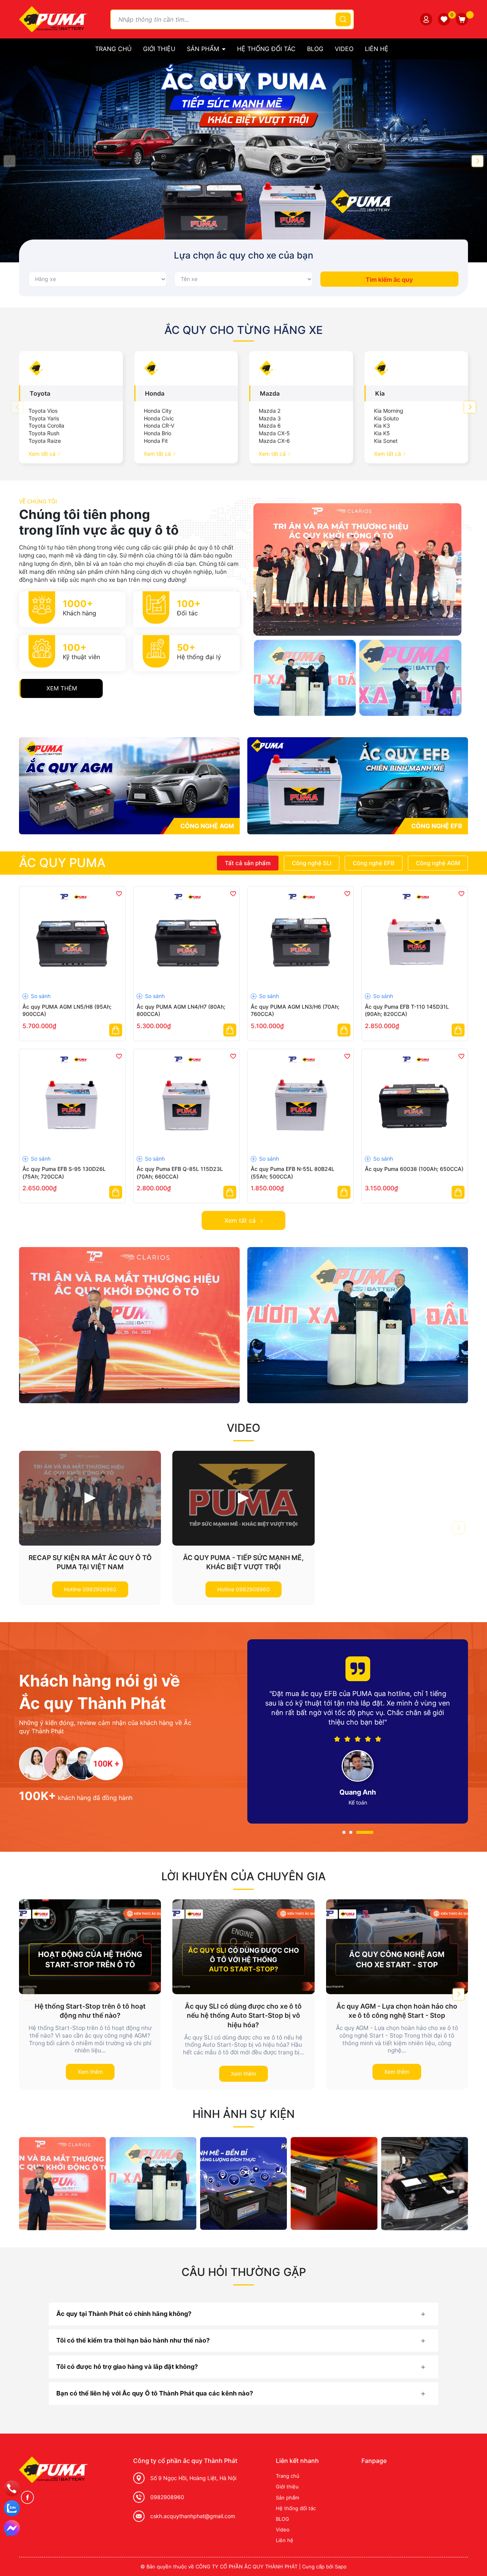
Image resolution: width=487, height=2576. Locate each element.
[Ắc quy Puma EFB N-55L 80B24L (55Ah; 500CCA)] (301, 1102)
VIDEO (243, 1428)
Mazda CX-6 (274, 441)
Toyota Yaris (44, 418)
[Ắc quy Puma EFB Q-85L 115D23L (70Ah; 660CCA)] (186, 1102)
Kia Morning (389, 411)
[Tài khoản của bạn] (426, 19)
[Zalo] (12, 2508)
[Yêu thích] (444, 19)
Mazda (270, 393)
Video (344, 49)
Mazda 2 (270, 411)
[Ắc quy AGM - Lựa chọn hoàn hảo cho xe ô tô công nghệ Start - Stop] (397, 1947)
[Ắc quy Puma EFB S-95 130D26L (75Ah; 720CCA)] (72, 1102)
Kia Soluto (386, 418)
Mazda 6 (270, 426)
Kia (380, 393)
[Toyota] (71, 368)
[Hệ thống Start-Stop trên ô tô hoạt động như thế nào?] (90, 1947)
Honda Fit (156, 441)
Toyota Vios (43, 411)
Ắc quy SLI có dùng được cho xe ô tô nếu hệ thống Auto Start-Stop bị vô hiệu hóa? (243, 2015)
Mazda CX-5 (274, 433)
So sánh (40, 996)
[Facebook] (27, 2497)
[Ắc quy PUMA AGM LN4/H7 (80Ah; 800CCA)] (186, 939)
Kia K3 (382, 426)
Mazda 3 (270, 418)
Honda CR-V (159, 426)
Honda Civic (159, 418)
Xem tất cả (43, 454)
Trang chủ (113, 49)
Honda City (158, 411)
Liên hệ (377, 49)
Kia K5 (382, 433)
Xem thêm (62, 688)
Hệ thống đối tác (266, 49)
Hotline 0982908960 (90, 1589)
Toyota (40, 393)
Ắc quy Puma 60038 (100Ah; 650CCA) (414, 1169)
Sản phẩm (204, 49)
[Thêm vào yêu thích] (119, 893)
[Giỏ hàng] (462, 19)
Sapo (341, 2566)
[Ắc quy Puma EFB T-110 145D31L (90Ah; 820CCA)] (415, 939)
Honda (155, 393)
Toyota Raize (45, 441)
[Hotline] (12, 2488)
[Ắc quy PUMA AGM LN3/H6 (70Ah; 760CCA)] (301, 939)
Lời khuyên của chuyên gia (243, 1876)
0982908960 (167, 2497)
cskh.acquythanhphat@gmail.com (193, 2516)
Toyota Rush (44, 433)
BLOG (315, 49)
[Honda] (186, 368)
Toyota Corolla (46, 426)
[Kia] (416, 368)
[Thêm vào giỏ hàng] (116, 1030)
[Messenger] (12, 2528)
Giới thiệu (159, 49)
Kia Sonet (386, 441)
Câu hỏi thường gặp (244, 2272)
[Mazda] (301, 368)
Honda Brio (158, 433)
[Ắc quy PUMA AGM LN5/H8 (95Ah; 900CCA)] (72, 939)
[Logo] (53, 18)
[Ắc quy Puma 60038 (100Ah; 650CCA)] (415, 1102)
